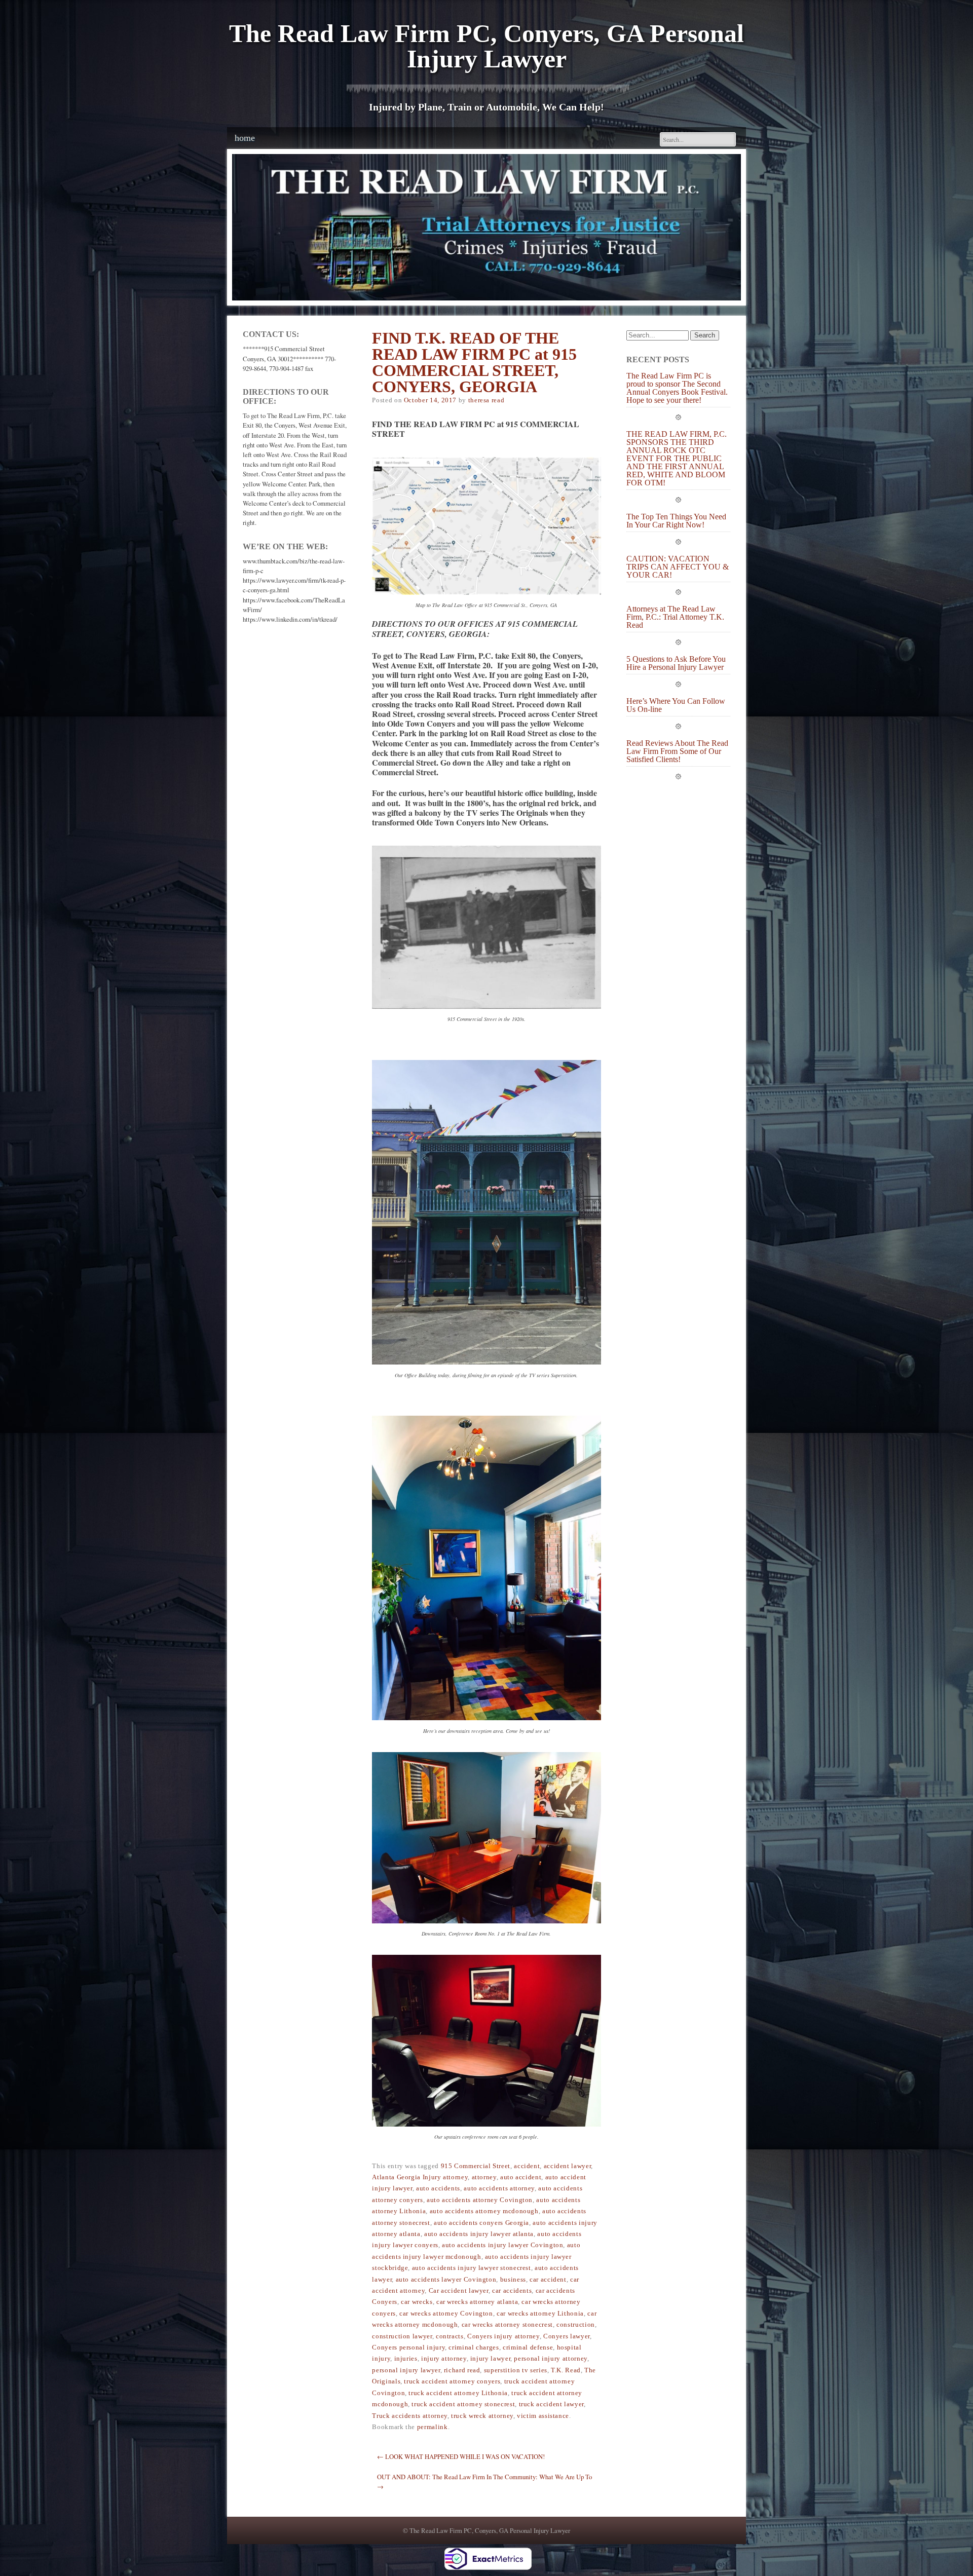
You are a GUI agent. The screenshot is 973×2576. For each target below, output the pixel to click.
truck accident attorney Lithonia (458, 2393)
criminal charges (474, 2347)
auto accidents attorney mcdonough (484, 2211)
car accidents (512, 2291)
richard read (462, 2370)
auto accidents (438, 2188)
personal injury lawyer (406, 2370)
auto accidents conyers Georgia (481, 2223)
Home (245, 138)
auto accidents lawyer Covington (446, 2280)
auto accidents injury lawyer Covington (502, 2245)
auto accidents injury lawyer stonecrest (472, 2268)
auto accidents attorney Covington (480, 2200)
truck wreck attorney (482, 2416)
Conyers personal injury (408, 2347)
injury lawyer (490, 2359)
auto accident (521, 2177)
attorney (484, 2177)
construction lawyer (402, 2336)
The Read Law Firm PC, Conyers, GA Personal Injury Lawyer (486, 46)
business (513, 2280)
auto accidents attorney (499, 2188)
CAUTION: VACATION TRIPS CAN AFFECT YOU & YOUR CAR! (678, 567)
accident (527, 2166)
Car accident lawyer (459, 2291)
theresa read (486, 400)
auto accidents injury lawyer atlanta (479, 2234)
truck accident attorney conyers (452, 2381)
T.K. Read (566, 2370)
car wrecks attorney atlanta (477, 2302)
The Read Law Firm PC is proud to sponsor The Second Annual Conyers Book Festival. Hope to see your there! (677, 388)
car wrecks (417, 2302)
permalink (433, 2427)
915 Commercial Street (476, 2166)
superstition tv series (516, 2370)
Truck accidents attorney (409, 2416)
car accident (548, 2280)
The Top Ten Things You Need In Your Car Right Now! (676, 521)
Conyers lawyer (567, 2336)
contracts (450, 2336)
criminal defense (528, 2347)
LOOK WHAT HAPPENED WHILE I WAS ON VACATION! (461, 2456)
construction (576, 2325)
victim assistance (543, 2416)
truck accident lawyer (551, 2404)
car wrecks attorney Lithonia (540, 2314)
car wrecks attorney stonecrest (507, 2325)
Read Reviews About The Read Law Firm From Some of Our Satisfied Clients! (677, 751)
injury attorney (444, 2359)
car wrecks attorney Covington (446, 2314)
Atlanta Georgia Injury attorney (420, 2177)
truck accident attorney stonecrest (463, 2404)
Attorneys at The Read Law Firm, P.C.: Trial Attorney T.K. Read (675, 617)
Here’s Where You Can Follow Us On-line (676, 705)
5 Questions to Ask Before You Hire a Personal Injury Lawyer (676, 663)
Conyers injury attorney (503, 2336)
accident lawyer (568, 2166)
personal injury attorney (550, 2359)
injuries (406, 2359)
